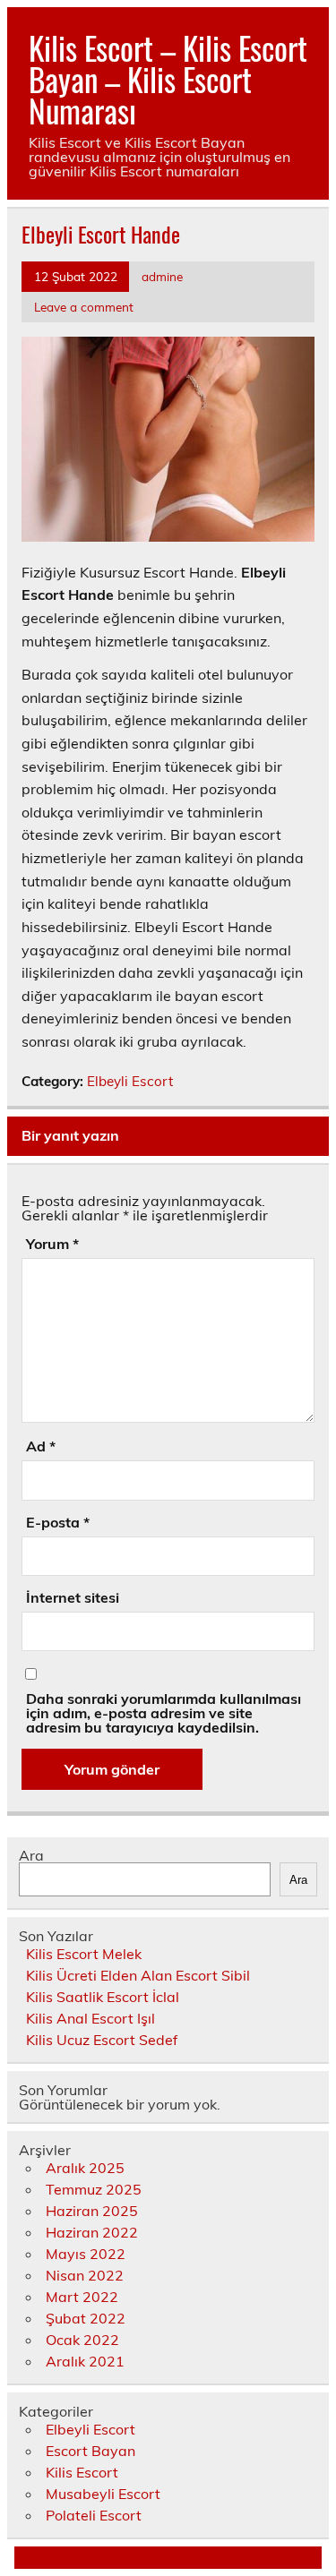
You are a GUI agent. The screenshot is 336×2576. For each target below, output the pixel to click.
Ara (31, 1855)
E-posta (58, 1522)
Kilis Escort (82, 2472)
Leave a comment (84, 307)
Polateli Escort (94, 2515)
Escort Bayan (90, 2451)
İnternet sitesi (73, 1597)
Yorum (52, 1244)
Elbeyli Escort (130, 1081)
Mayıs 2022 (86, 2254)
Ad (41, 1446)
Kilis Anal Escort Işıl (90, 2018)
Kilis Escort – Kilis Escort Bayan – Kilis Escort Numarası (168, 79)
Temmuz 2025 (94, 2189)
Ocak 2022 (82, 2340)
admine (162, 276)
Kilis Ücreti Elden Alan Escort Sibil (138, 1975)
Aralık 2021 (85, 2361)
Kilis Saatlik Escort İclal (103, 1997)
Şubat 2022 (86, 2318)
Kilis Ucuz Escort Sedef (102, 2040)
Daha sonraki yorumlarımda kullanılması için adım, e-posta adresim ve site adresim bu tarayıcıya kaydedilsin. (164, 1713)
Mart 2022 (82, 2297)
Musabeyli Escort (103, 2494)
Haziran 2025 (92, 2211)
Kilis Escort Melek (84, 1954)
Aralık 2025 (85, 2168)
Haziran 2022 (92, 2232)
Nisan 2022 (85, 2275)
